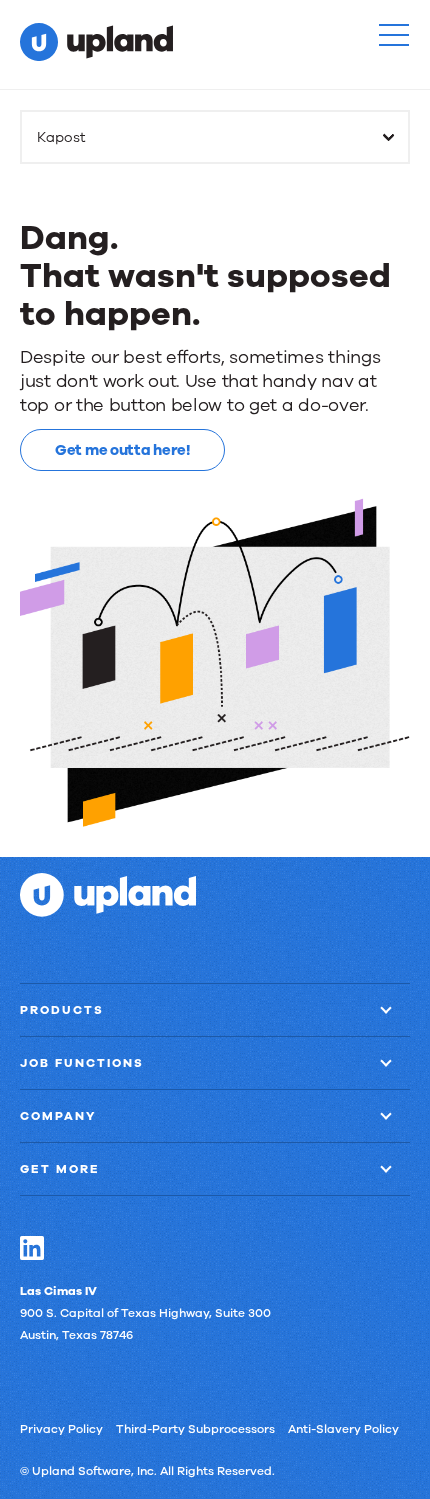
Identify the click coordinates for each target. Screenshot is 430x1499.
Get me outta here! (122, 450)
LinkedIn (32, 1248)
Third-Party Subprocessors (195, 1429)
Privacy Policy (61, 1429)
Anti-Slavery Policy (343, 1429)
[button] (394, 35)
